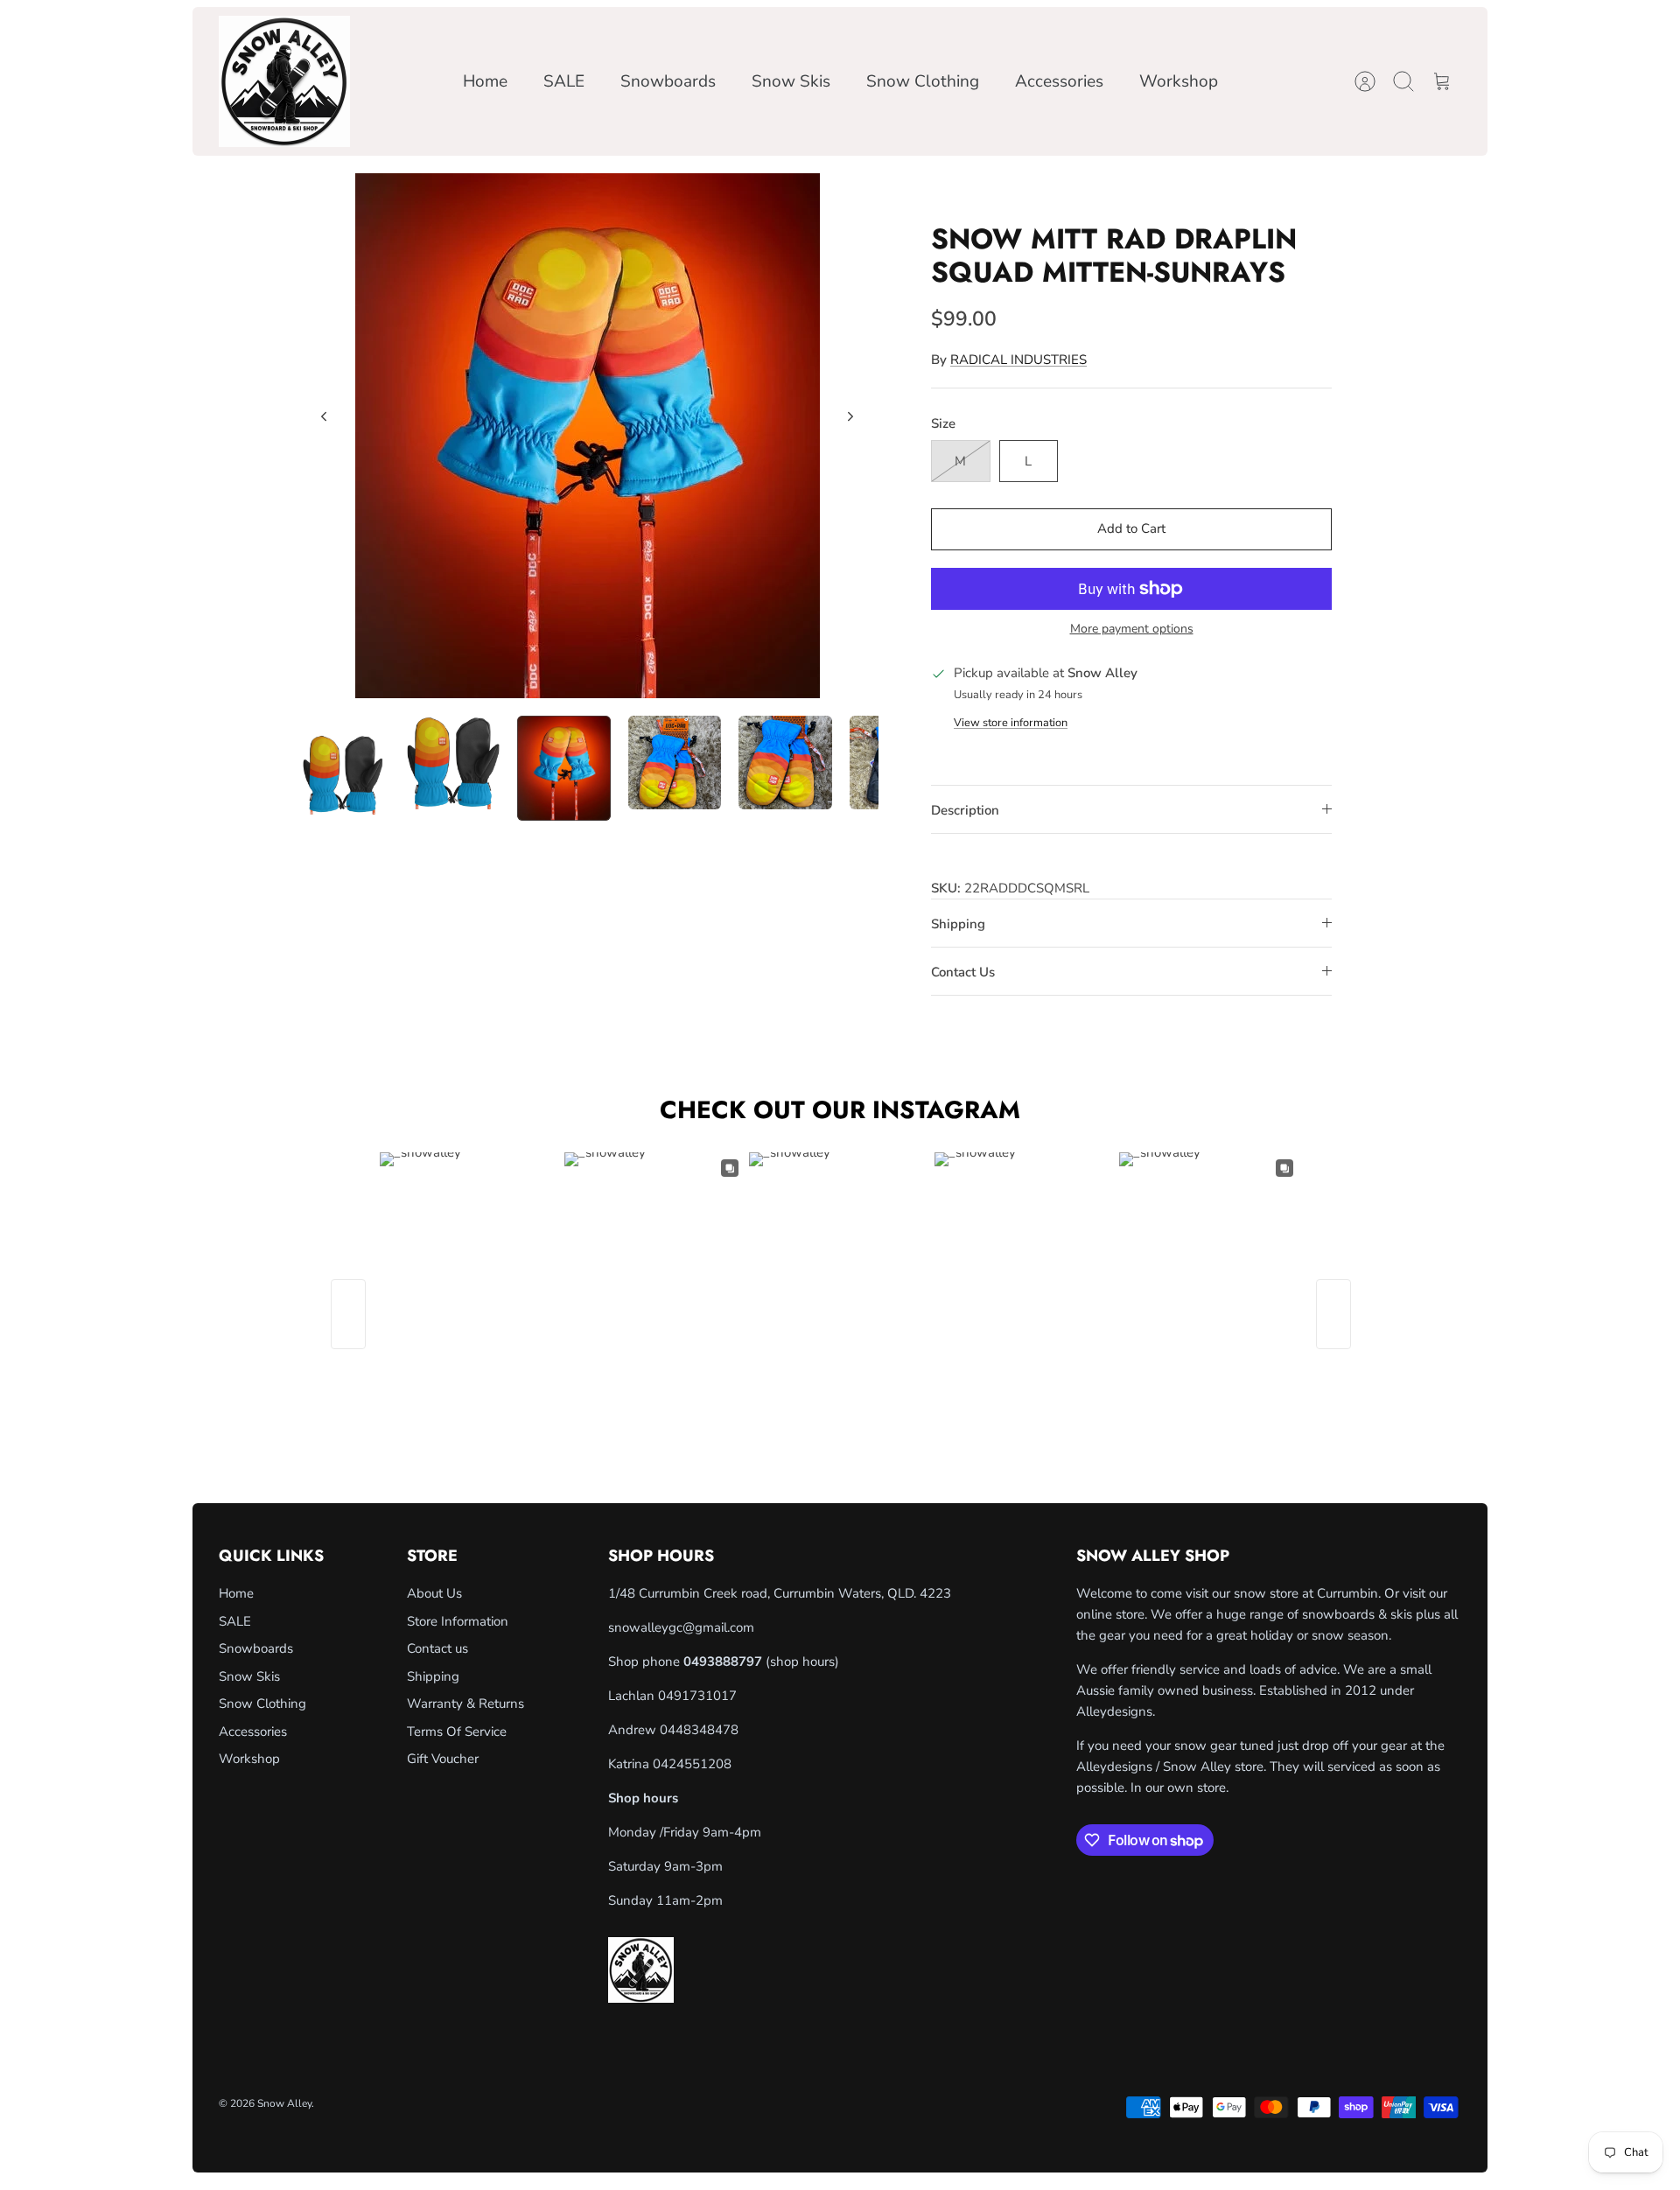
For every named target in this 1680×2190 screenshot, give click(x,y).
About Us (434, 1593)
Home (485, 81)
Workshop (1179, 81)
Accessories (1059, 81)
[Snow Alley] (284, 81)
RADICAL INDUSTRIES (1018, 360)
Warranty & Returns (465, 1704)
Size (943, 423)
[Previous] (324, 416)
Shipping (958, 924)
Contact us (437, 1648)
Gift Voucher (443, 1759)
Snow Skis (791, 81)
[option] (587, 436)
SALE (564, 81)
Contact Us (963, 972)
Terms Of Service (457, 1732)
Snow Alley (284, 2103)
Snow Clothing (923, 81)
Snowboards (668, 81)
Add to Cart (1131, 528)
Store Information (458, 1621)
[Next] (850, 416)
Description (965, 810)
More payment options (1132, 630)
